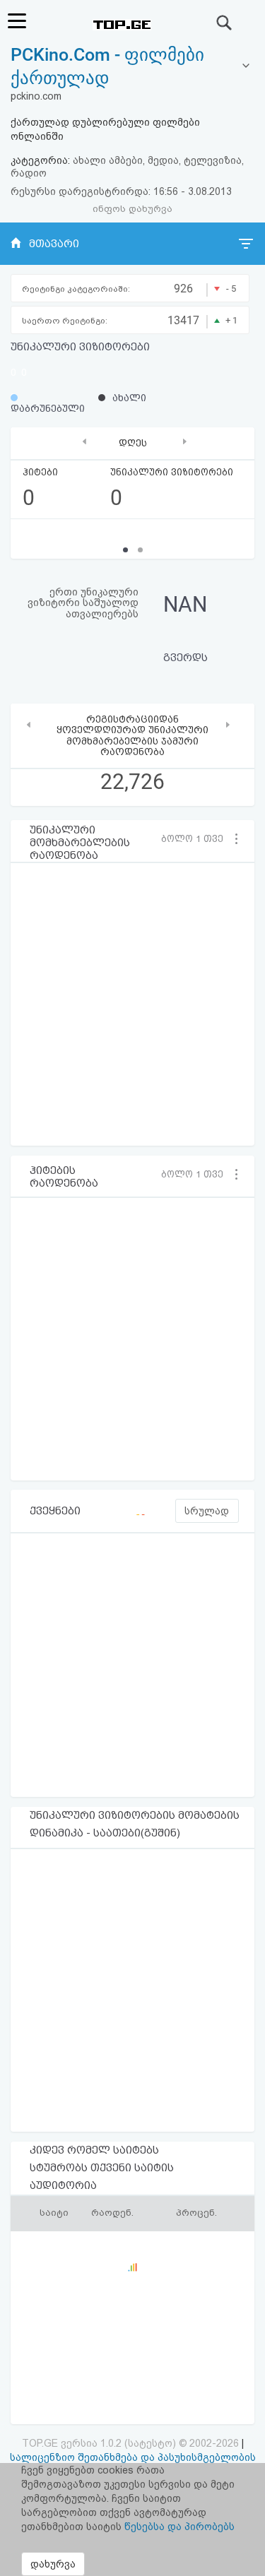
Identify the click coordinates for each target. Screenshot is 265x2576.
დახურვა (53, 2564)
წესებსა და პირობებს (179, 2527)
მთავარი (54, 244)
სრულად (207, 1511)
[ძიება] (225, 23)
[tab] (132, 67)
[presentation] (84, 442)
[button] (198, 838)
